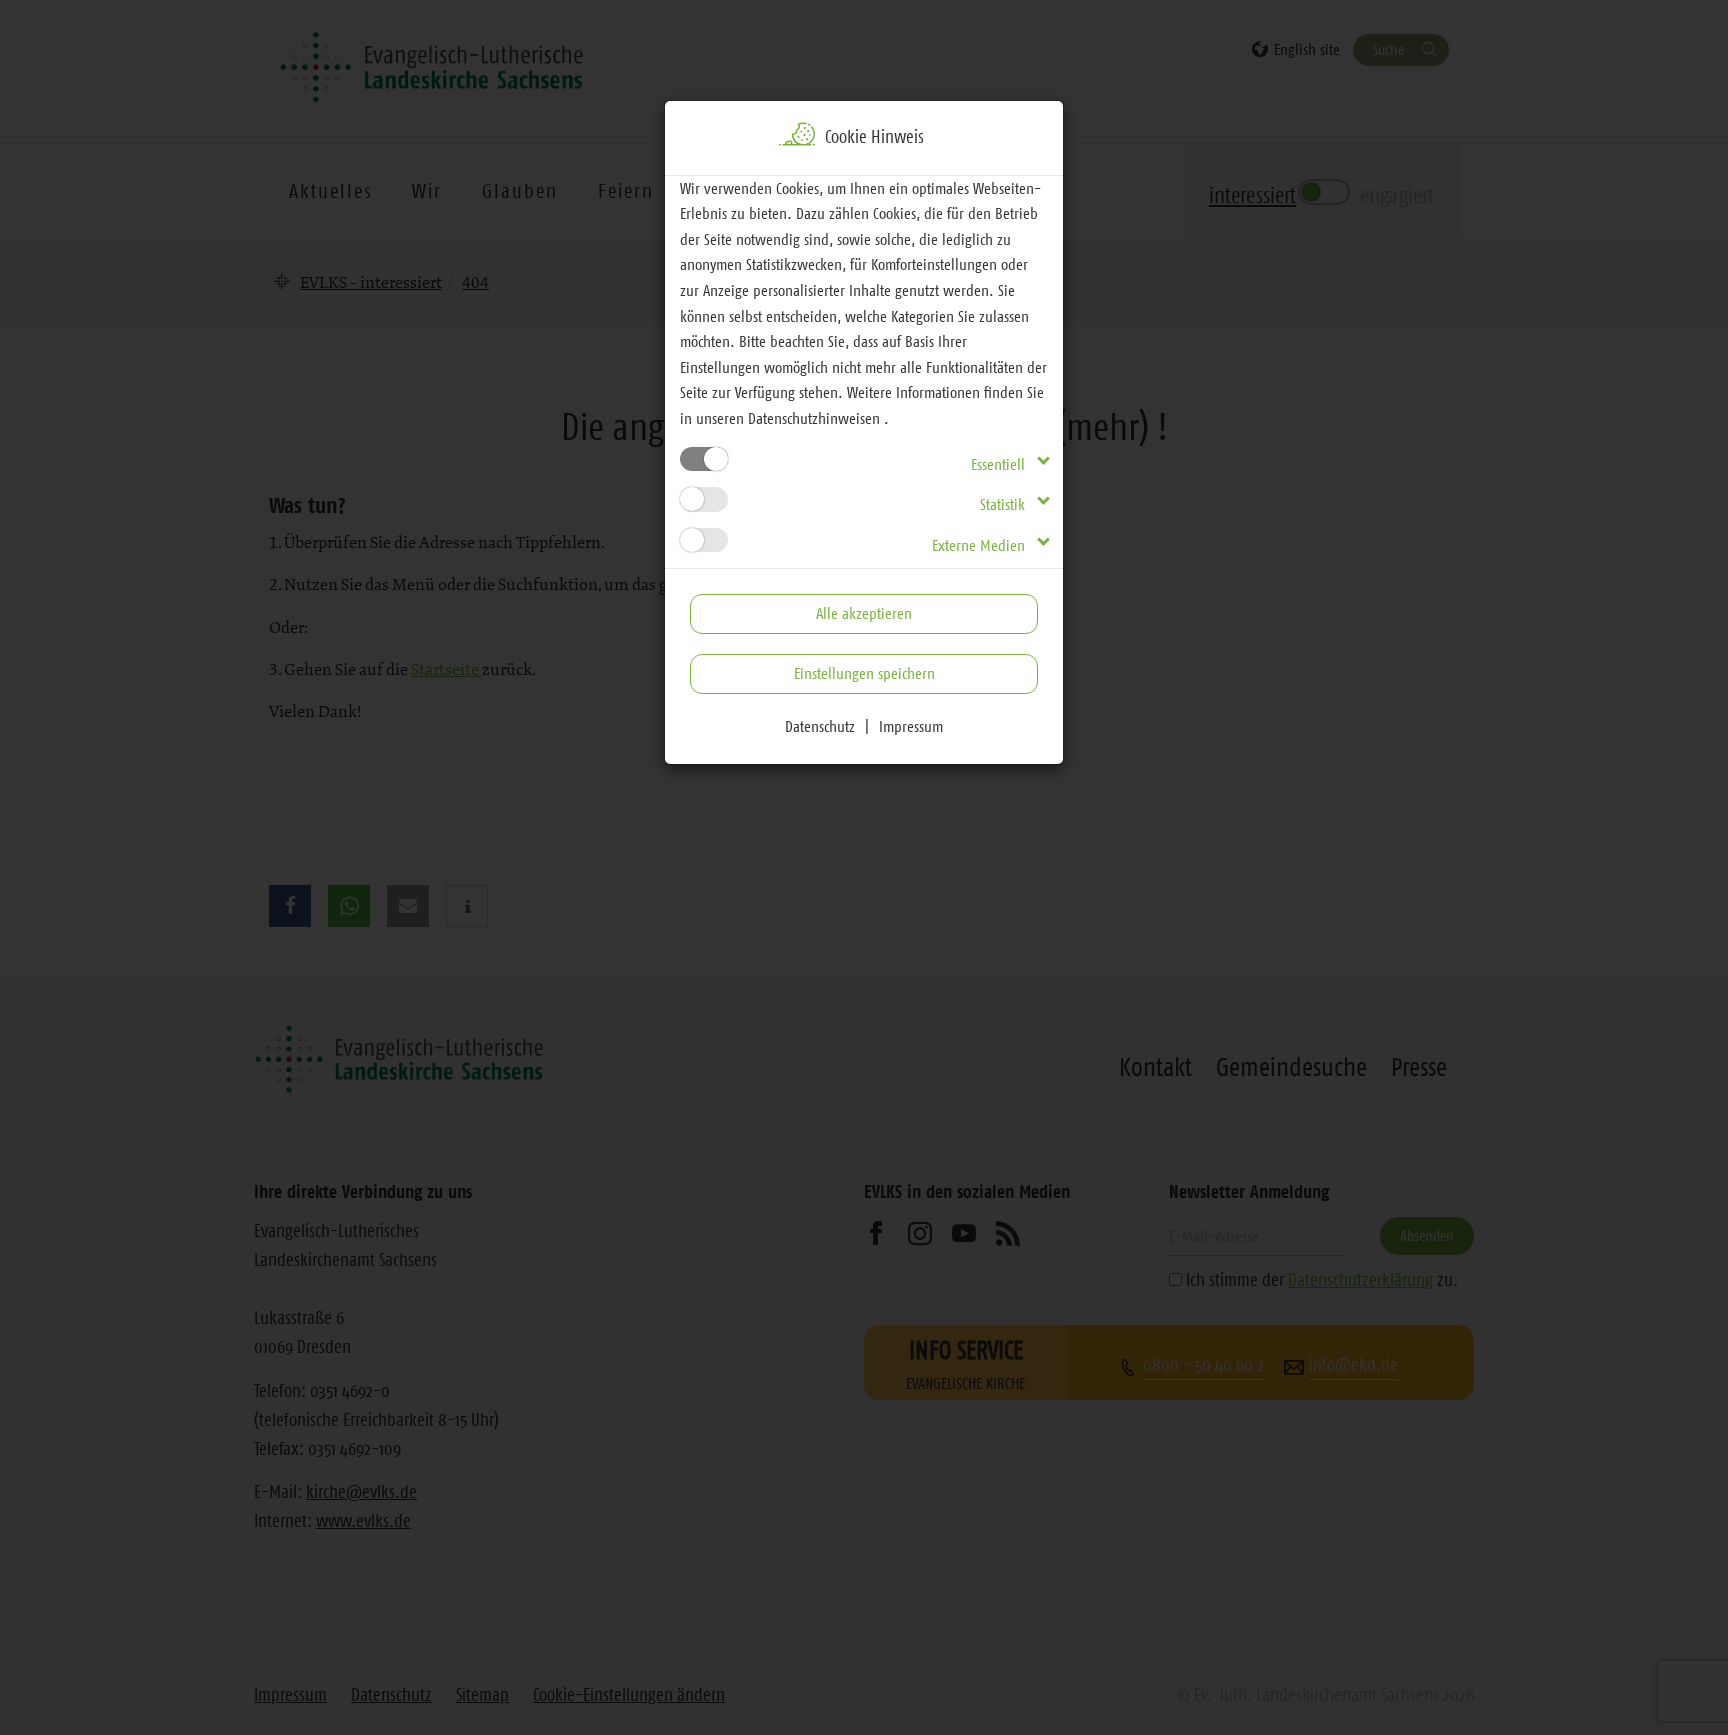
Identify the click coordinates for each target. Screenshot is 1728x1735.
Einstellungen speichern (864, 673)
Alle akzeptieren (864, 613)
